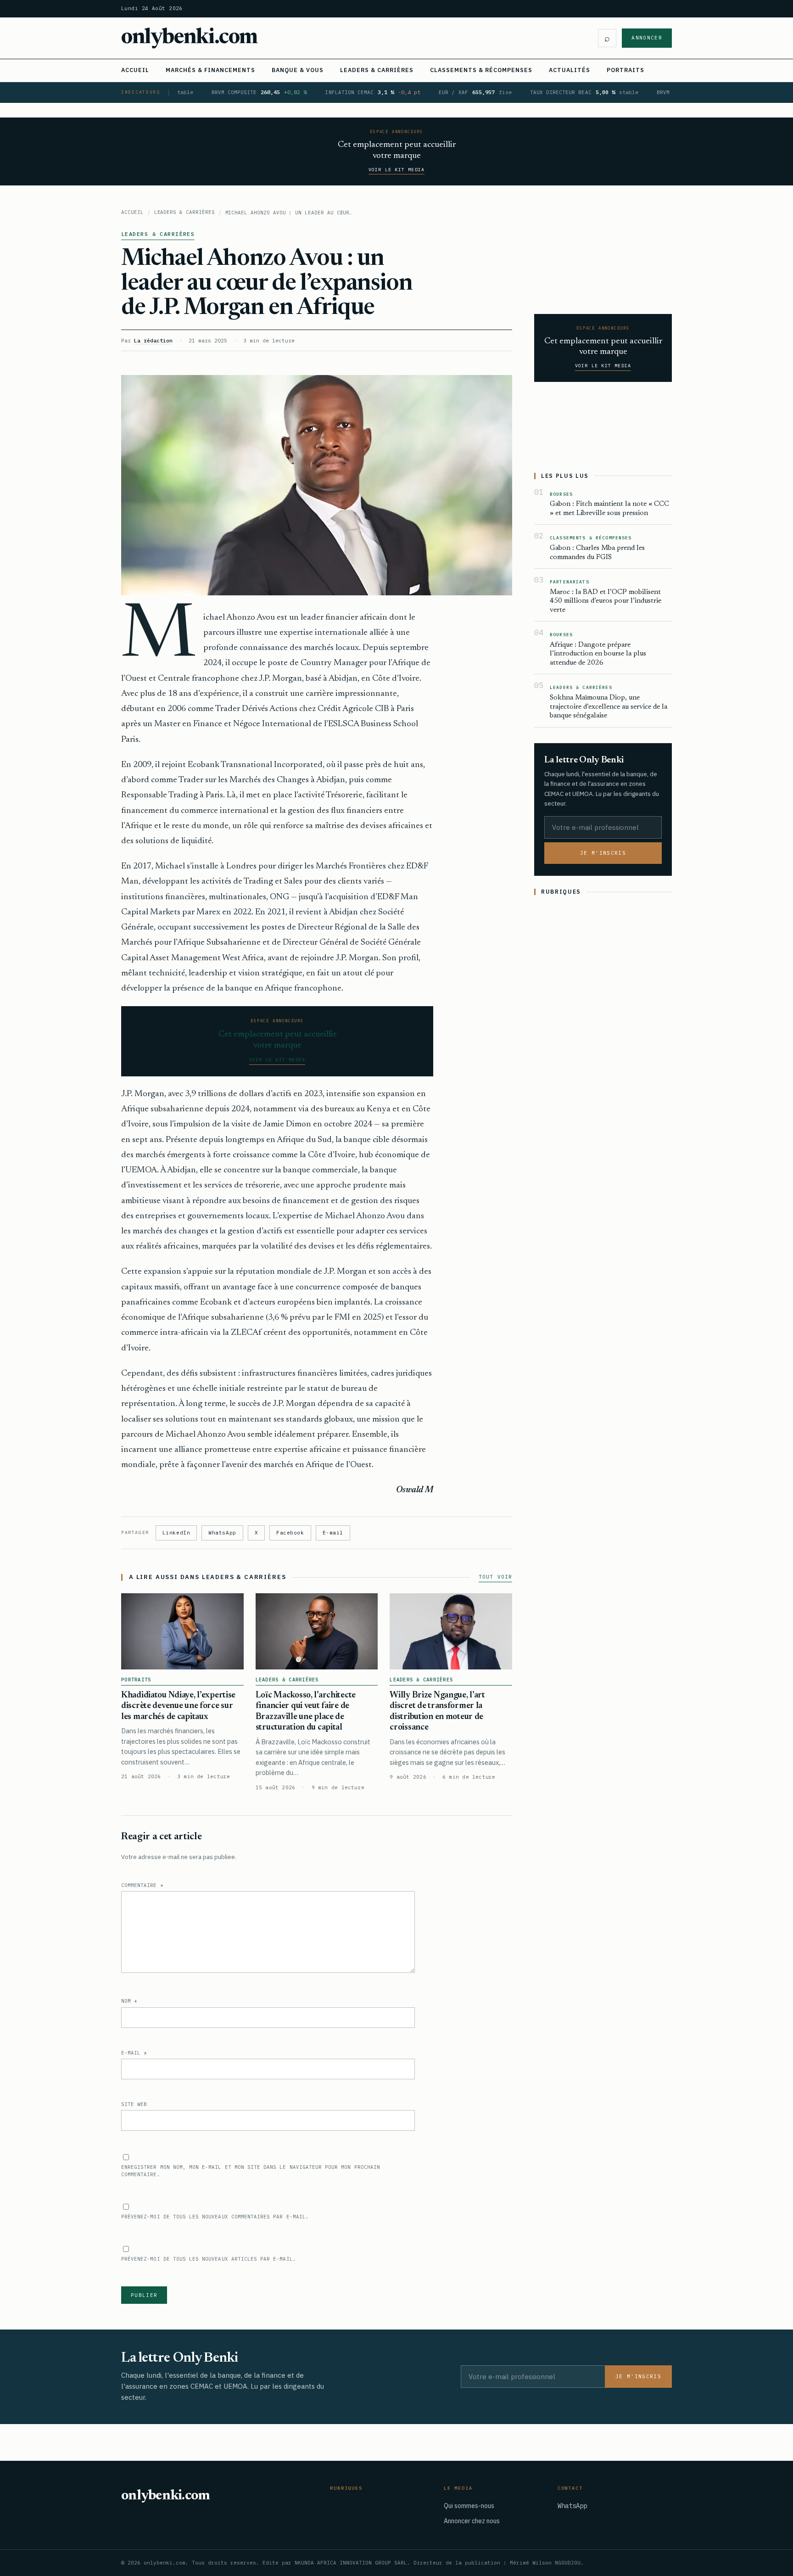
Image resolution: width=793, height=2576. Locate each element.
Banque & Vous (298, 70)
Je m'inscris (603, 853)
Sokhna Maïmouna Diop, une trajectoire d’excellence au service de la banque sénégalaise (609, 707)
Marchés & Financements (210, 70)
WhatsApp (222, 1533)
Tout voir (495, 1577)
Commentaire (142, 1885)
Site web (134, 2104)
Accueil (135, 70)
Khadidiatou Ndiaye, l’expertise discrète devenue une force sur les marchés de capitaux (178, 1706)
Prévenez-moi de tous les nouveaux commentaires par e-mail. (215, 2217)
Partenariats (570, 582)
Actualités (570, 70)
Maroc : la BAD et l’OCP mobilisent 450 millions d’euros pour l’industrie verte (606, 601)
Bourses (561, 494)
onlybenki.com (190, 38)
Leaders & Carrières (377, 70)
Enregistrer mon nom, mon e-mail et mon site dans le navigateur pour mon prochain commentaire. (251, 2171)
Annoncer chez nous (472, 2521)
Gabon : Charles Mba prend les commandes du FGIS (597, 553)
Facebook (290, 1533)
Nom (129, 2001)
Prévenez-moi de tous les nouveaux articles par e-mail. (209, 2259)
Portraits (625, 70)
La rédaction (153, 340)
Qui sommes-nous (469, 2506)
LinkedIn (176, 1533)
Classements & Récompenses (481, 70)
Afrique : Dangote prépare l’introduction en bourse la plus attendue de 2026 (598, 654)
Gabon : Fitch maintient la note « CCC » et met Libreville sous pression (609, 509)
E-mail (333, 1533)
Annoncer (647, 38)
